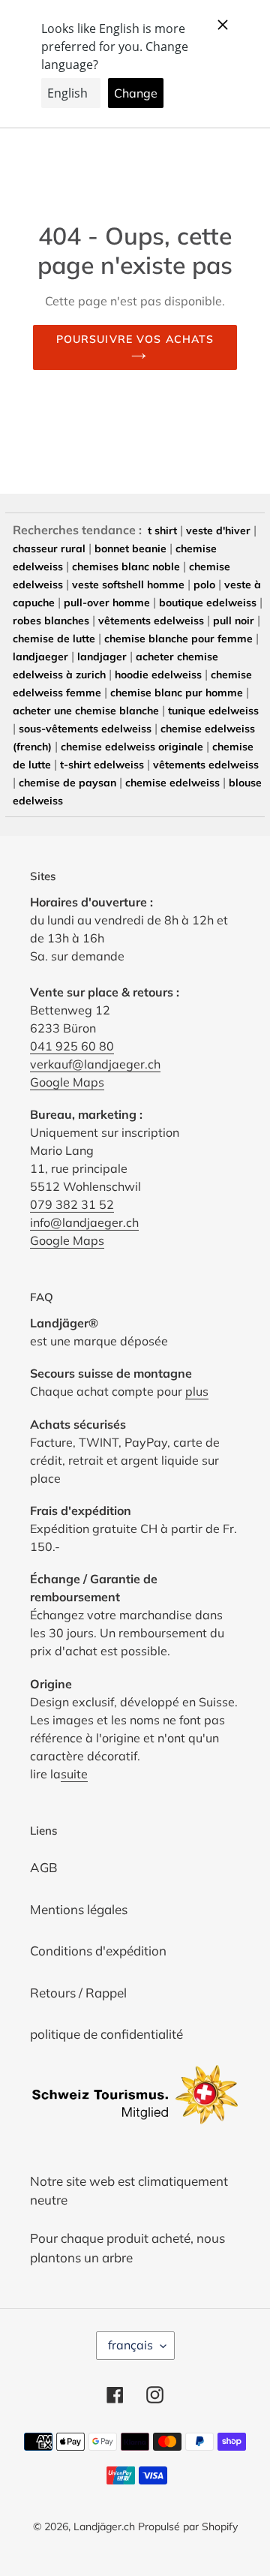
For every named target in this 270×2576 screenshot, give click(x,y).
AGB (44, 1867)
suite (74, 1774)
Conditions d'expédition (98, 1951)
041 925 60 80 (72, 1046)
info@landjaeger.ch (84, 1222)
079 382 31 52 (72, 1204)
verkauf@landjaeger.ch (95, 1064)
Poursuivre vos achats (135, 339)
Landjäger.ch (104, 2526)
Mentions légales (79, 1909)
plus (197, 1391)
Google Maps (67, 1082)
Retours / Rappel (78, 1993)
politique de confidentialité (106, 2034)
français (130, 2345)
